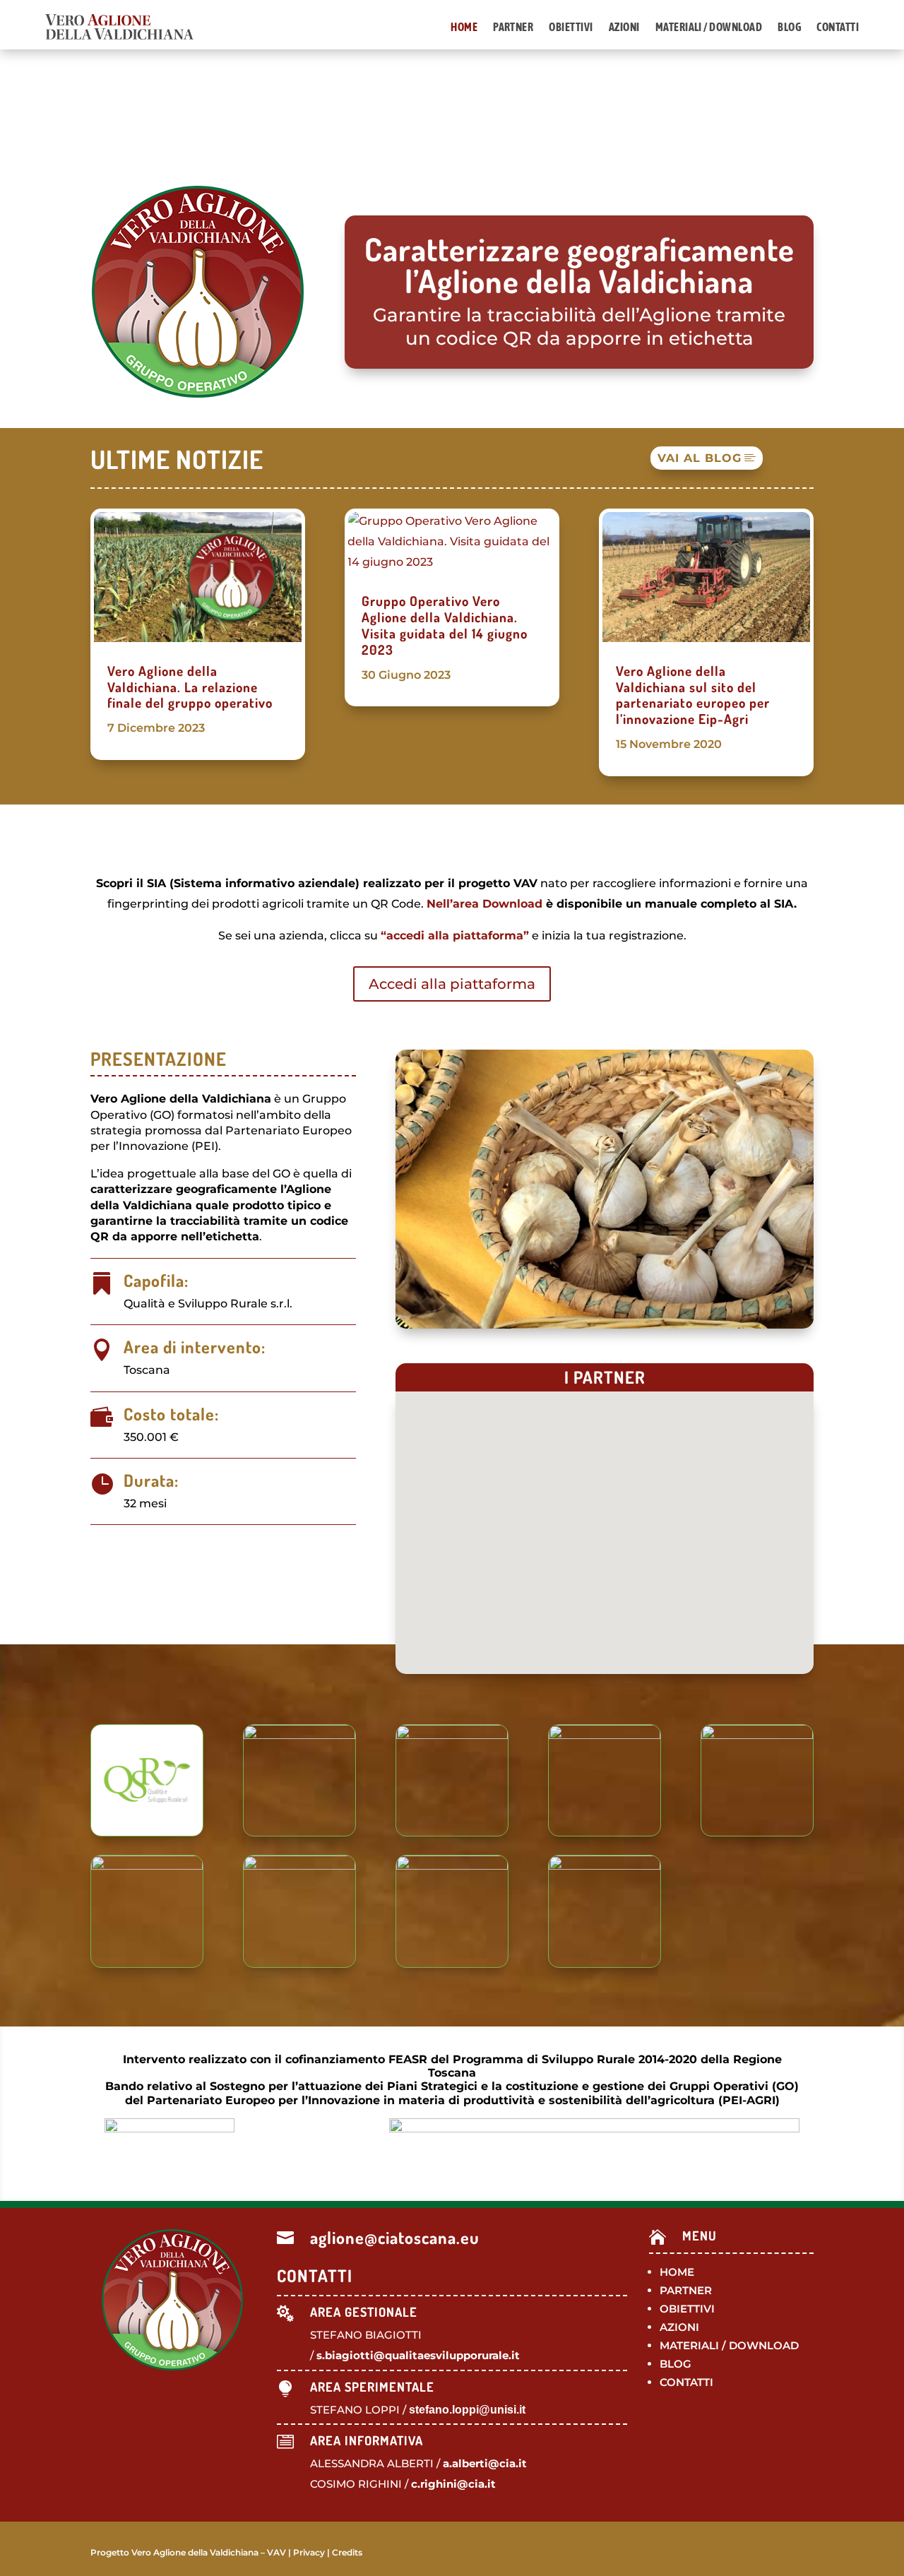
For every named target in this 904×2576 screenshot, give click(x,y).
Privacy (309, 2552)
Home (464, 27)
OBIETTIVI (687, 2309)
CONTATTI (686, 2382)
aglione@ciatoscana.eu (395, 2237)
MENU (700, 2236)
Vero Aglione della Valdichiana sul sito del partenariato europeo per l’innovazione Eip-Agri (693, 695)
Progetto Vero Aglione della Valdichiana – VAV (188, 2552)
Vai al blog (700, 458)
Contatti (838, 27)
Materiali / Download (709, 27)
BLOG (676, 2364)
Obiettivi (571, 27)
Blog (789, 27)
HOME (677, 2272)
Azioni (624, 27)
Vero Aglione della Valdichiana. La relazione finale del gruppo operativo (190, 687)
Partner (513, 27)
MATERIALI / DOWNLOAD (729, 2345)
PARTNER (686, 2290)
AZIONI (679, 2327)
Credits (347, 2552)
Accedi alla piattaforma (452, 984)
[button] (674, 1534)
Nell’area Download (484, 904)
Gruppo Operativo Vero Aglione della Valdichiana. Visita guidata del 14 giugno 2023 (445, 625)
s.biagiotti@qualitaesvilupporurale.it (418, 2355)
